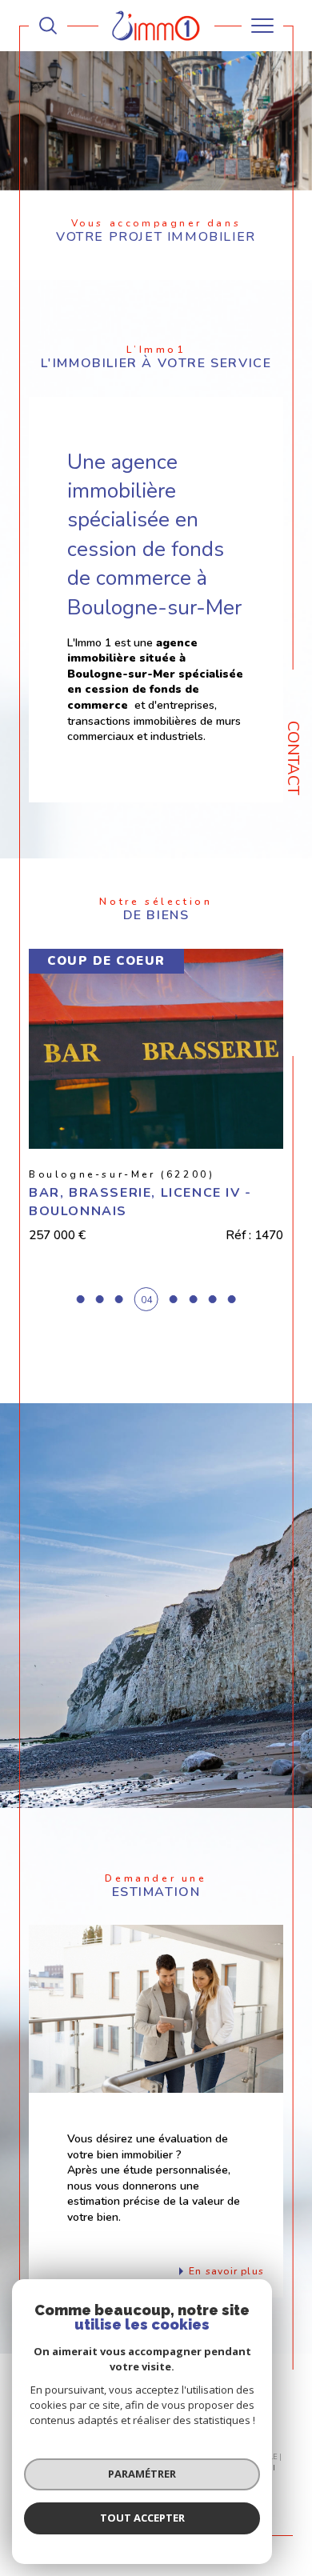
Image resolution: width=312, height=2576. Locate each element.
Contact (293, 758)
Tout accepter (142, 2518)
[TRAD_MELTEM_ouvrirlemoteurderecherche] (48, 26)
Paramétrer (142, 2474)
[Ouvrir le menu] (262, 26)
